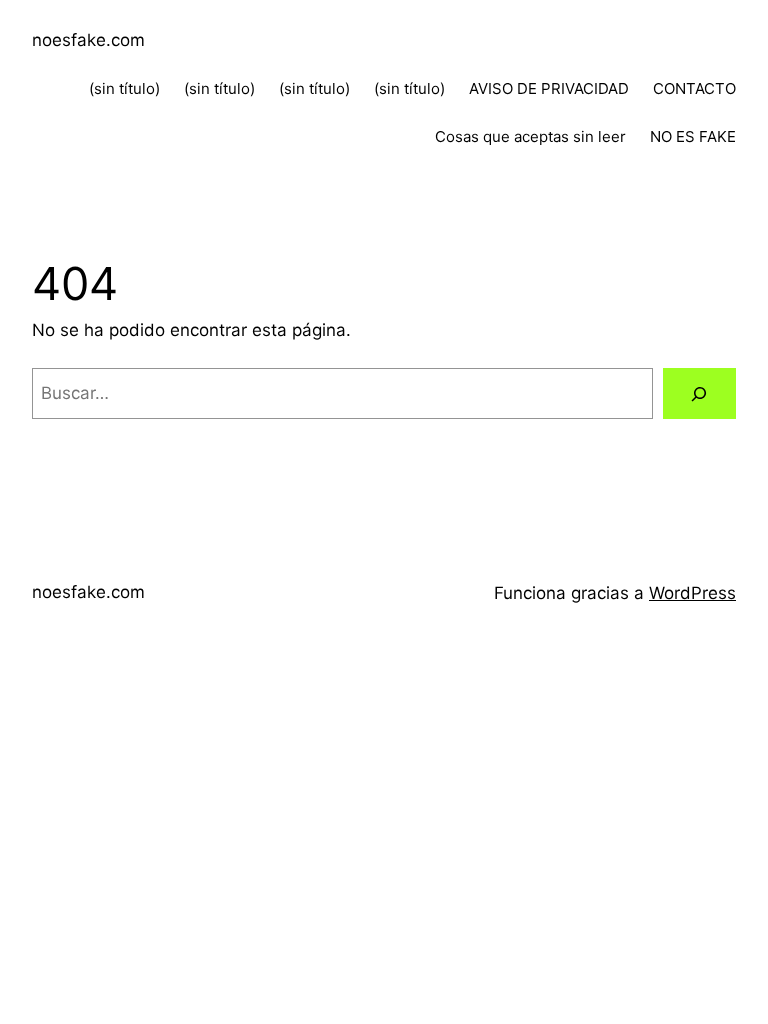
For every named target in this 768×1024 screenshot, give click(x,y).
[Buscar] (699, 393)
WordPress (692, 593)
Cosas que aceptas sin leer (530, 136)
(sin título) (124, 88)
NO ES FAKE (693, 136)
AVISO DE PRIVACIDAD (549, 88)
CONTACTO (694, 88)
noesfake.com (88, 40)
